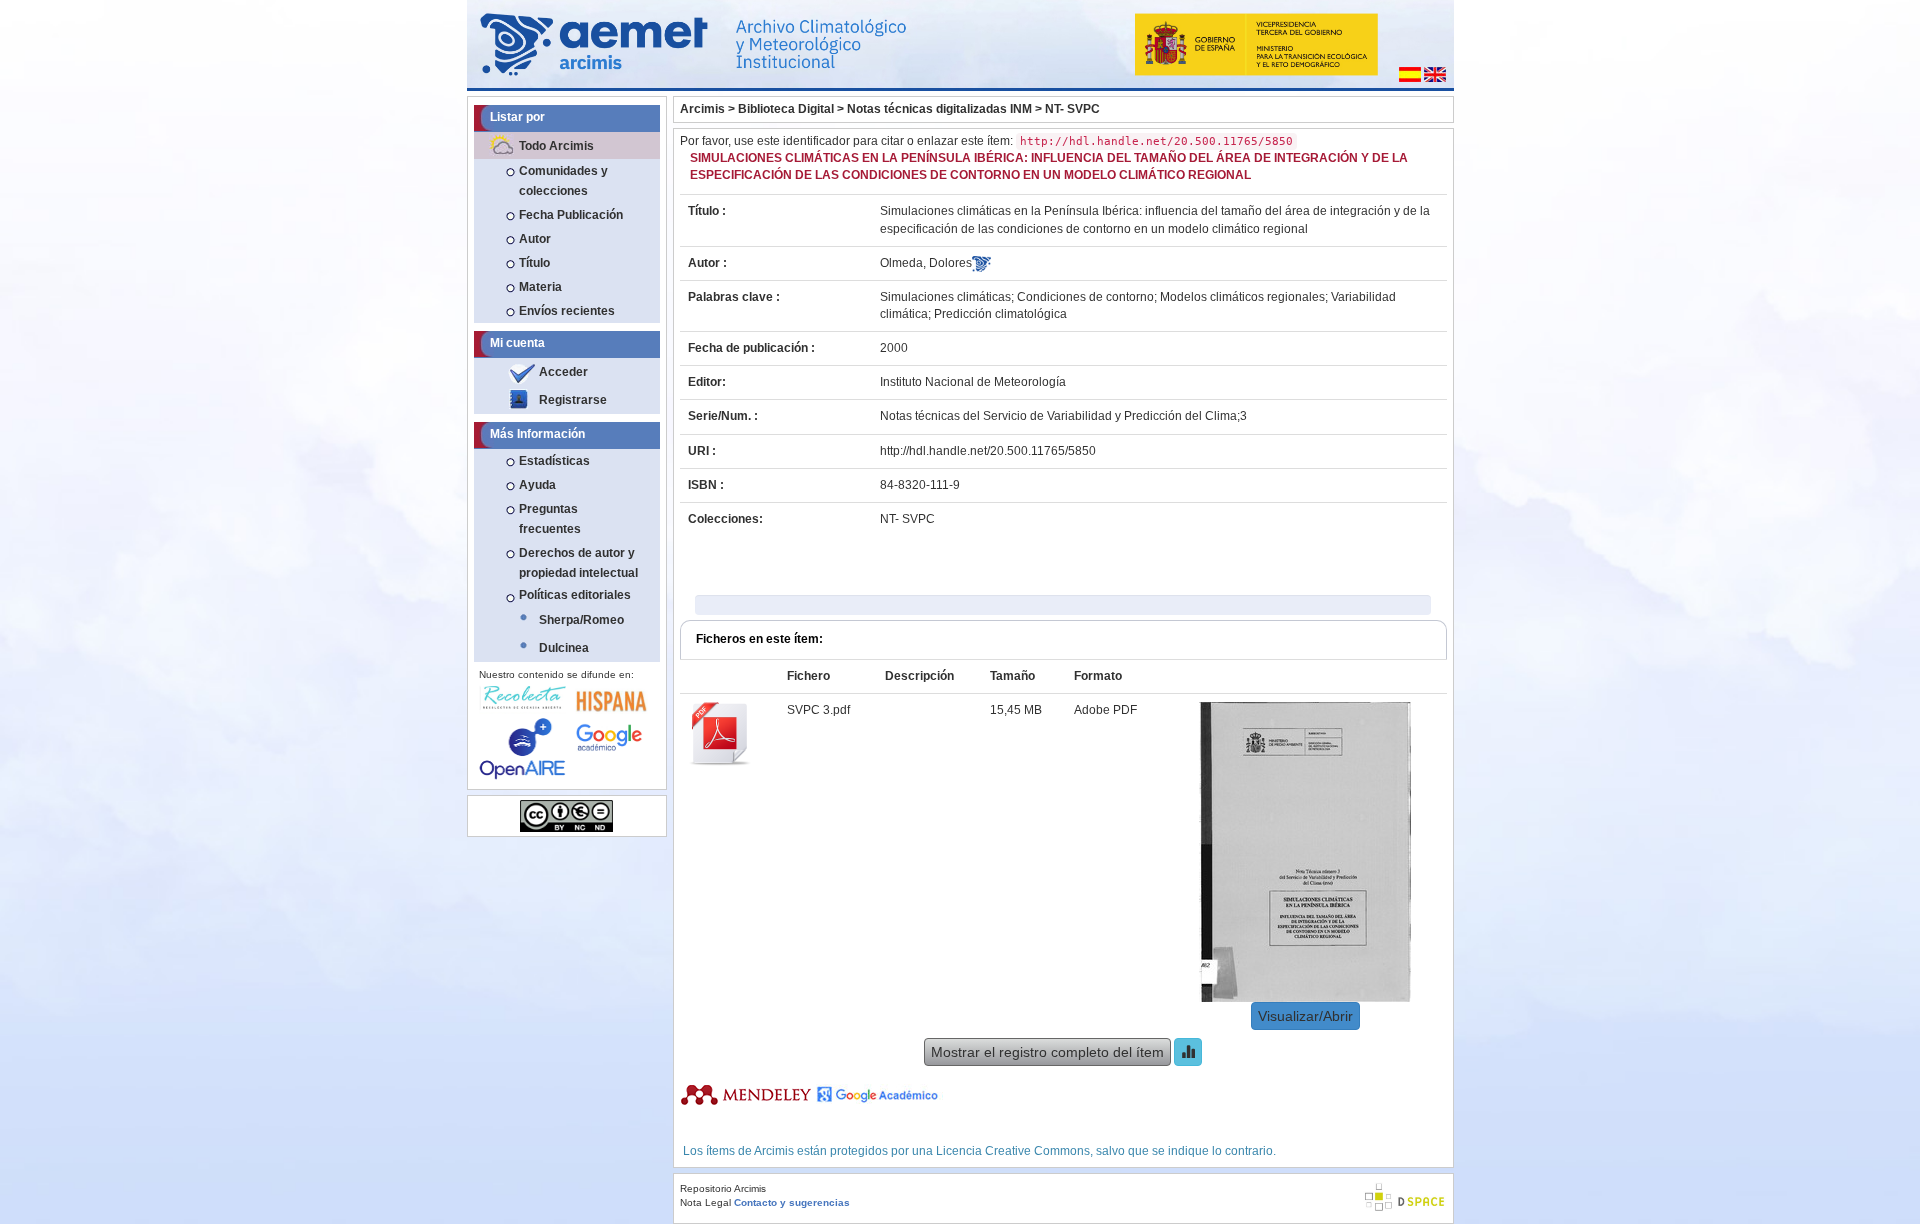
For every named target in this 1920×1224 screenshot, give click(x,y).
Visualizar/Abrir (1305, 1016)
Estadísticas (554, 461)
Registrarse (573, 400)
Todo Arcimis (556, 146)
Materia (540, 287)
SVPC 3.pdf (818, 710)
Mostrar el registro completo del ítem (1047, 1052)
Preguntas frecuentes (550, 519)
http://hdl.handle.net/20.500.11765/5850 (988, 451)
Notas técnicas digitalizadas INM (939, 109)
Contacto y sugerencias (792, 1202)
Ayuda (537, 485)
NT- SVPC (1072, 109)
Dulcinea (564, 648)
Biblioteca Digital (786, 109)
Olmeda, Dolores (926, 263)
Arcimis (702, 109)
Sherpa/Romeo (581, 620)
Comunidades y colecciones (563, 181)
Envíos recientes (567, 311)
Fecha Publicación (571, 215)
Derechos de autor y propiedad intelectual (578, 563)
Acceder (563, 372)
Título (534, 263)
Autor (535, 239)
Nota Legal (705, 1202)
